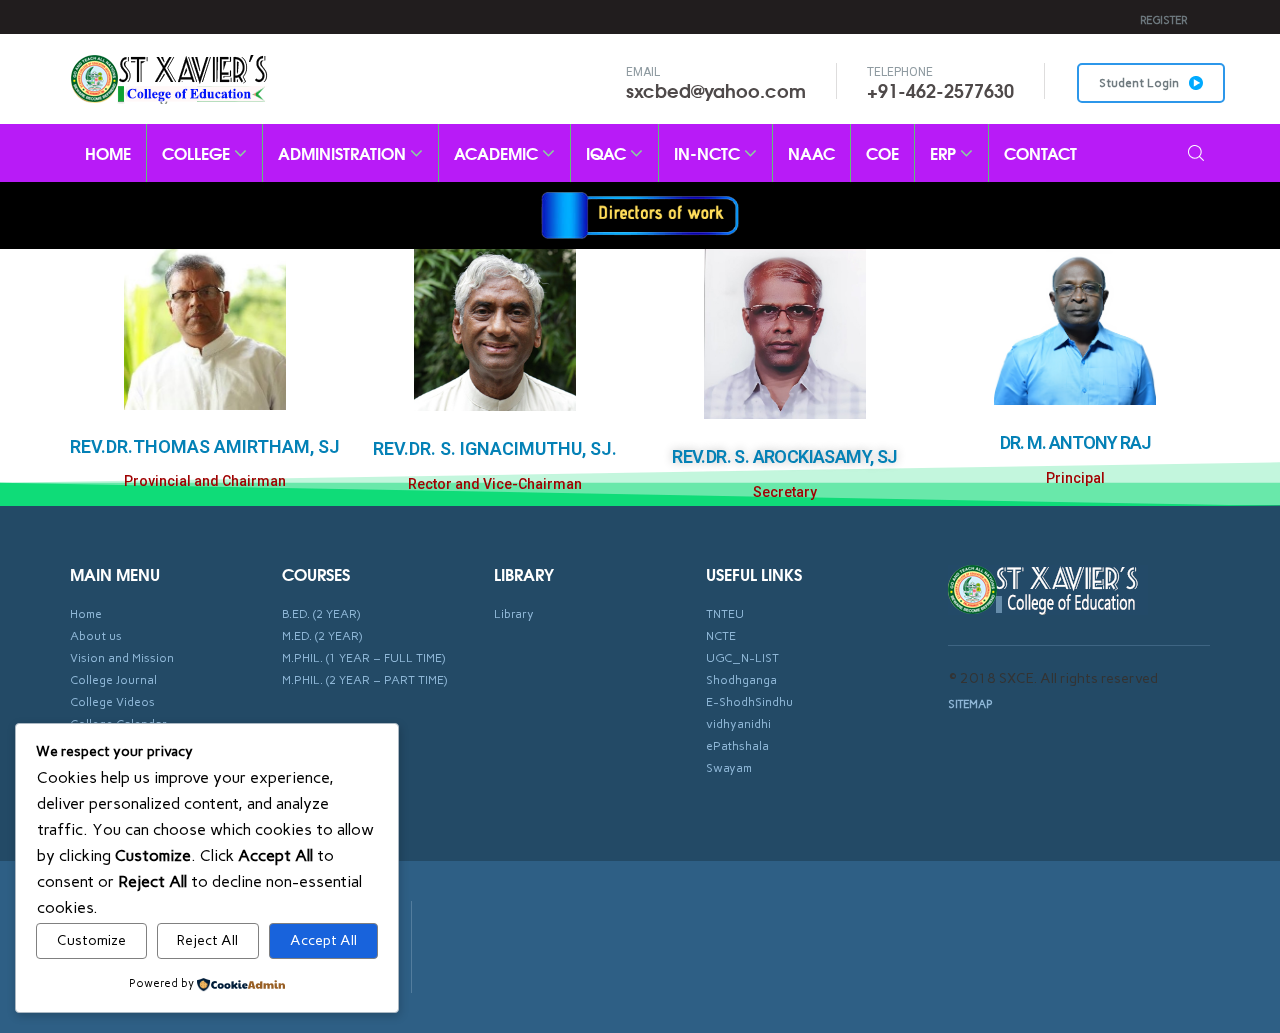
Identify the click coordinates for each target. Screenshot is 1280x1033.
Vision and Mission (122, 658)
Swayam (729, 768)
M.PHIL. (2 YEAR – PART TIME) (364, 680)
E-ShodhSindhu (749, 702)
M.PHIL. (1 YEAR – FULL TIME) (363, 658)
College (198, 152)
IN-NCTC (709, 152)
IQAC (608, 152)
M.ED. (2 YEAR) (322, 636)
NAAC (811, 152)
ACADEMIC (498, 152)
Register (1163, 20)
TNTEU (725, 614)
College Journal (113, 680)
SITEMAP (970, 704)
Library (514, 614)
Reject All (207, 940)
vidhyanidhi (738, 724)
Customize (91, 940)
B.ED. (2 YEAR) (321, 614)
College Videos (112, 702)
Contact (1040, 152)
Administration (344, 152)
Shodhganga (741, 680)
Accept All (323, 940)
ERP (945, 152)
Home (108, 152)
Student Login (1139, 83)
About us (96, 636)
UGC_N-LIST (742, 658)
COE (882, 152)
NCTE (721, 636)
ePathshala (737, 746)
